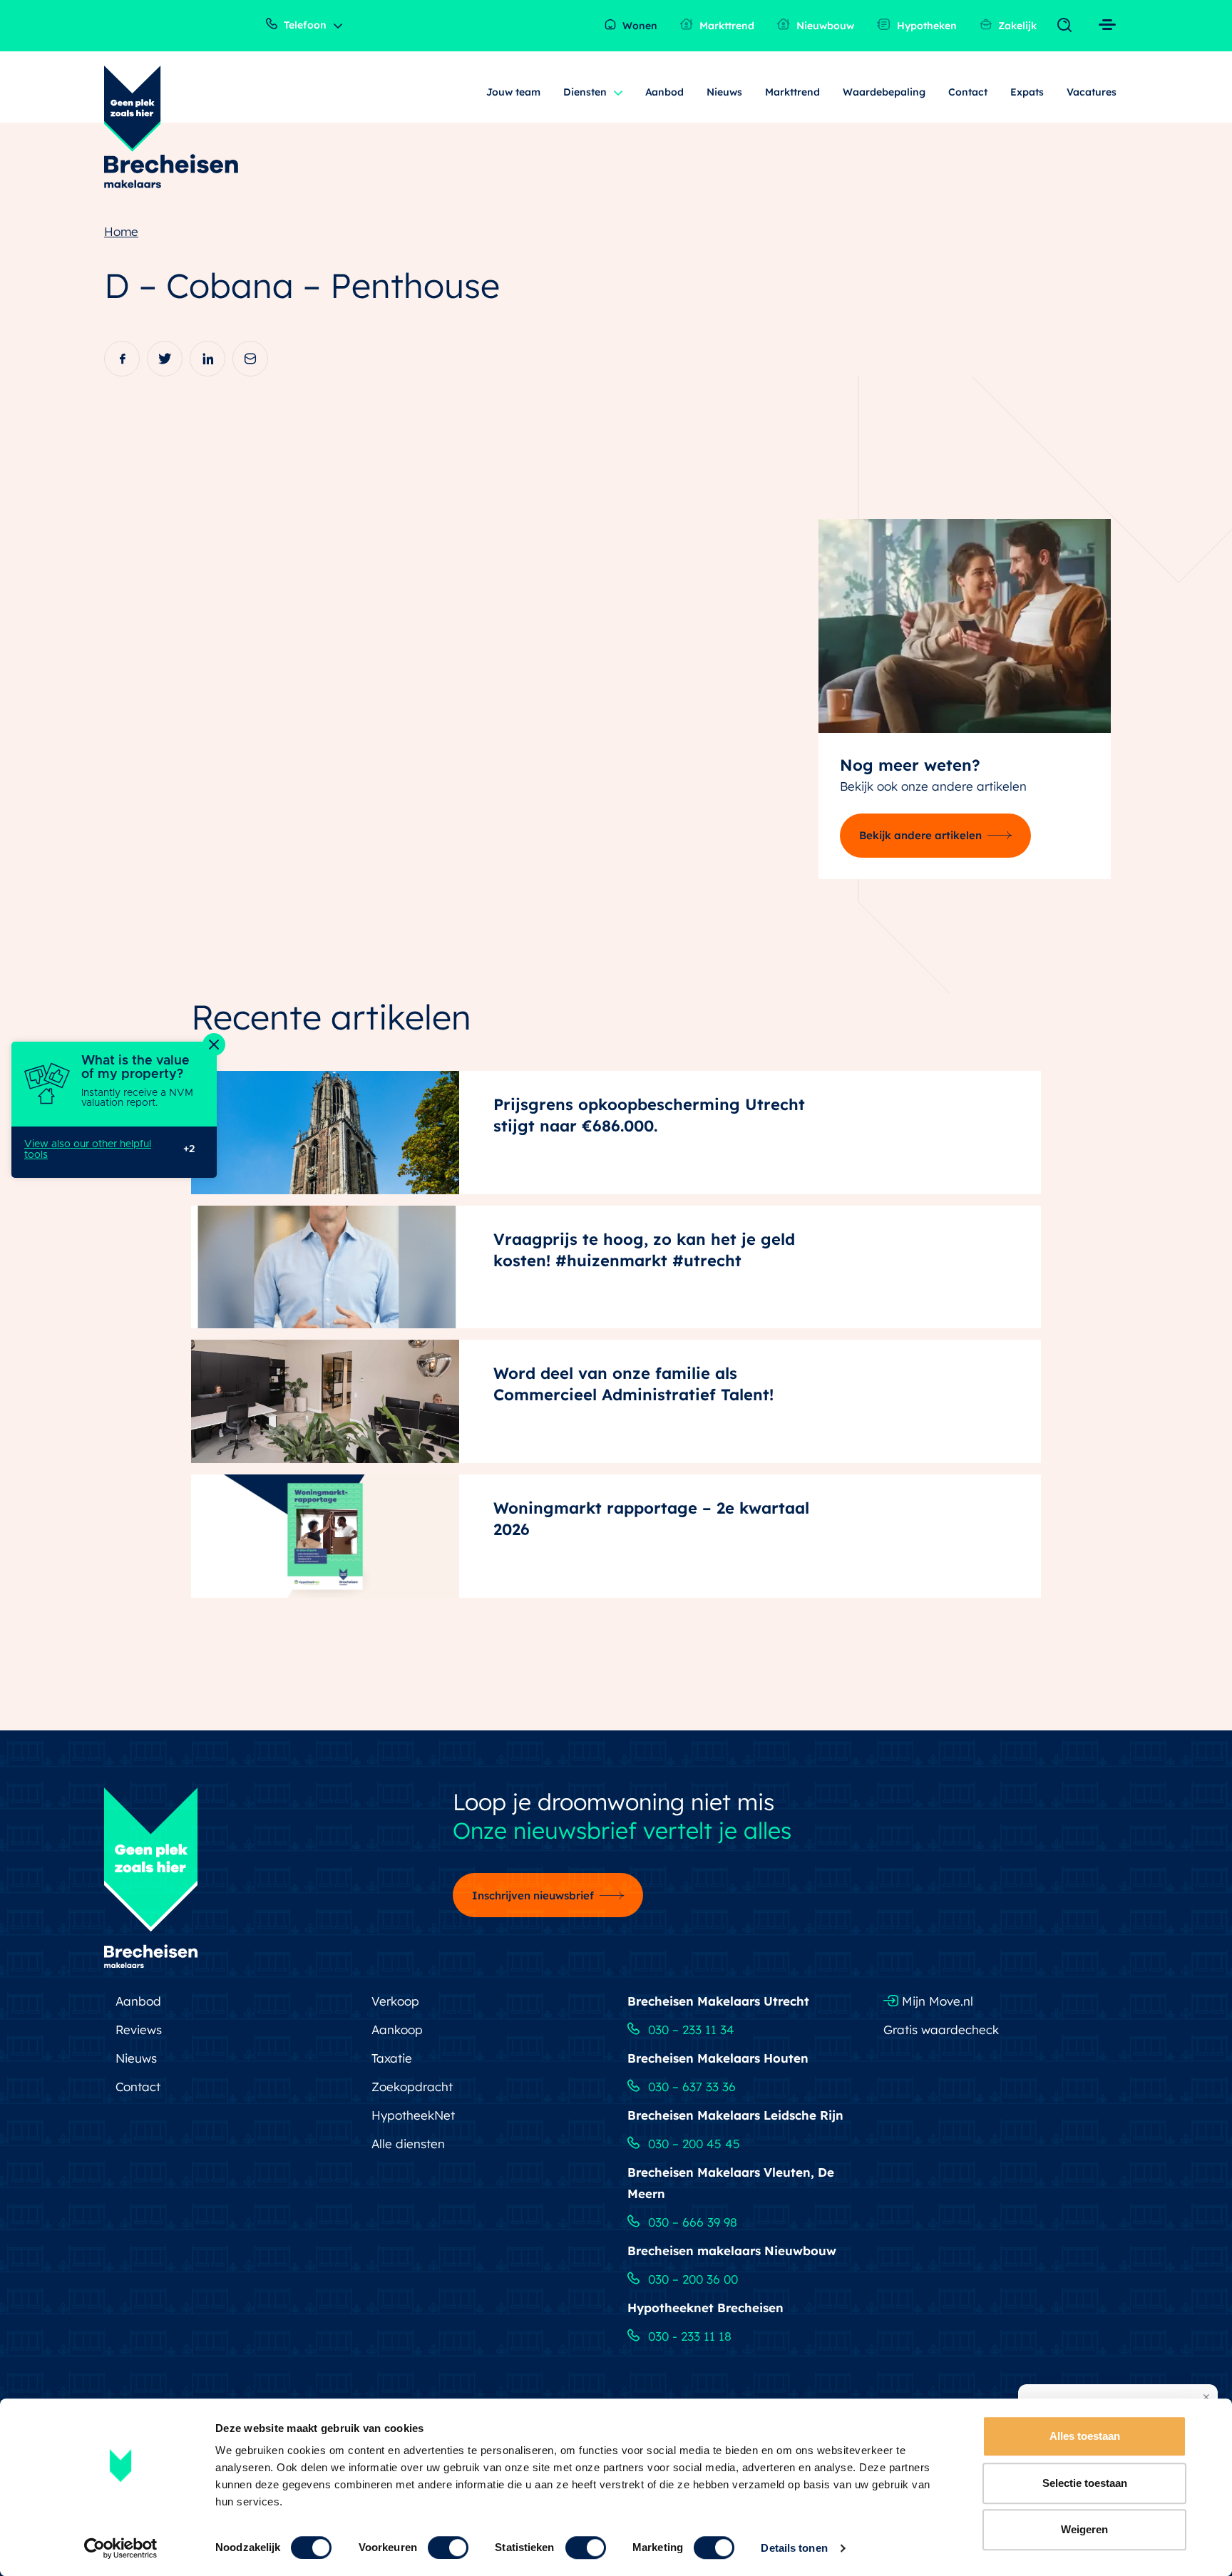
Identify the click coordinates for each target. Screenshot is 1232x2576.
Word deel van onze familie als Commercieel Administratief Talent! (633, 1384)
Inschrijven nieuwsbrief (533, 1895)
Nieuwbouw (824, 26)
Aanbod (665, 92)
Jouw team (513, 92)
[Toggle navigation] (1068, 26)
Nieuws (724, 92)
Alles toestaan (1085, 2436)
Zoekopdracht (412, 2087)
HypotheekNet (413, 2115)
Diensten (585, 92)
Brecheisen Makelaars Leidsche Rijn (735, 2115)
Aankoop (397, 2030)
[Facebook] (122, 359)
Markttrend (725, 26)
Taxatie (392, 2058)
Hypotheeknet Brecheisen (705, 2308)
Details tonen (794, 2548)
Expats (1027, 92)
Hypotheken (925, 26)
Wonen (638, 26)
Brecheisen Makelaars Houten (718, 2058)
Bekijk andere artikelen (920, 835)
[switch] (448, 2547)
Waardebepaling (884, 92)
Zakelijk (1016, 26)
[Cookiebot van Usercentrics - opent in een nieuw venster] (121, 2548)
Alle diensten (408, 2144)
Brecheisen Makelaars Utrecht (718, 2001)
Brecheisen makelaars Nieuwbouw (732, 2251)
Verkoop (395, 2001)
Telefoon (304, 25)
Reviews (139, 2030)
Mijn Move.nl (936, 2001)
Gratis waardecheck (941, 2030)
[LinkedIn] (207, 359)
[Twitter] (165, 359)
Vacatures (1092, 92)
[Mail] (250, 359)
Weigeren (1084, 2529)
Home (121, 231)
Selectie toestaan (1085, 2483)
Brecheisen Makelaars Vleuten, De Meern (731, 2183)
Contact (968, 92)
